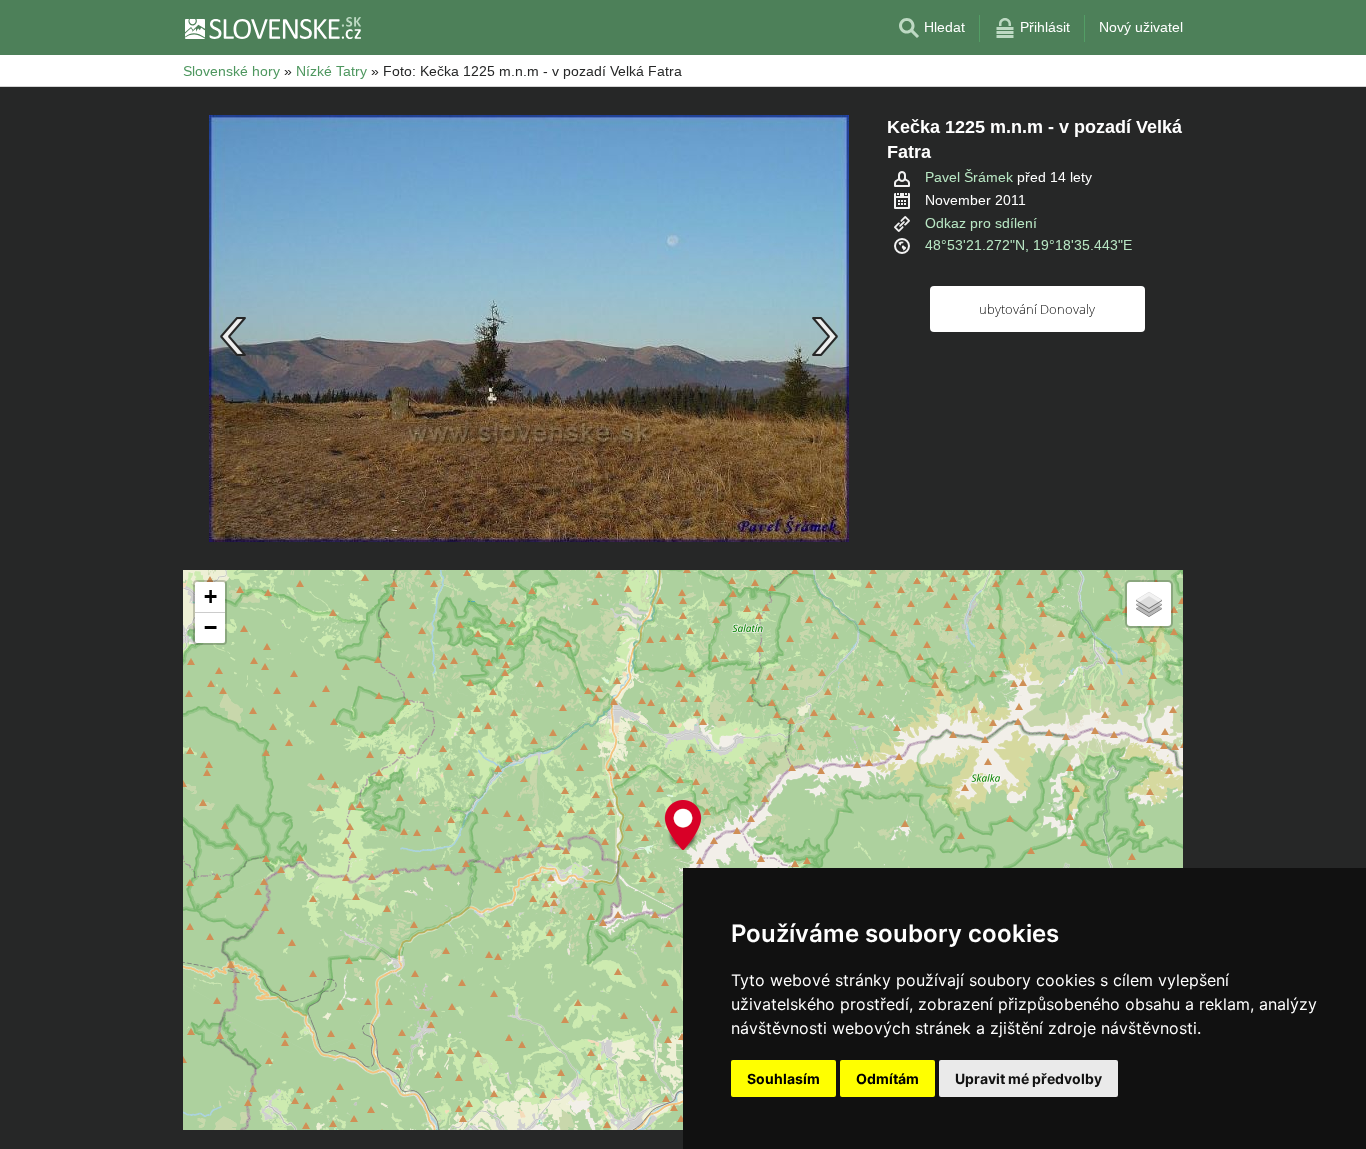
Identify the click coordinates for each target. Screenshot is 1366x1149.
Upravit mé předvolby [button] (1028, 1078)
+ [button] (210, 596)
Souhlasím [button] (783, 1078)
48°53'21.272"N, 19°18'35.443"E (1028, 245)
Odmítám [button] (887, 1078)
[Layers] (1149, 604)
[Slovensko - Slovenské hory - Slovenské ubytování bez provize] (272, 28)
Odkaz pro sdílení (981, 223)
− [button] (210, 627)
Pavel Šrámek (969, 177)
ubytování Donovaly (1037, 309)
